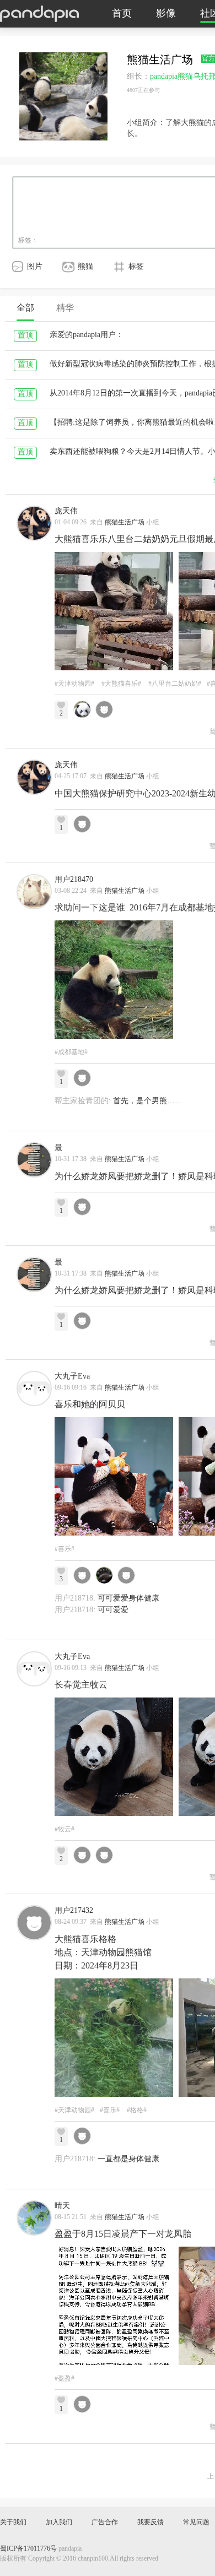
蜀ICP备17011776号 (28, 2549)
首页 (122, 14)
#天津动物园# (74, 684)
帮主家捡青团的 (82, 1101)
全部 (25, 308)
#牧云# (64, 1829)
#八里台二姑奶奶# (175, 684)
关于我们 (13, 2522)
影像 (166, 14)
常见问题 (196, 2522)
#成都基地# (71, 1052)
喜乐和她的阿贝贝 (90, 1405)
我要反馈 (150, 2522)
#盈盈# (64, 2379)
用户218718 (74, 1599)
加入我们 (59, 2522)
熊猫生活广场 (125, 522)
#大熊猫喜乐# (121, 684)
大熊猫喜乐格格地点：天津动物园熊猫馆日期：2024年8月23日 (103, 1953)
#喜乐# (64, 1549)
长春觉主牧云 (81, 1685)
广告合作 (105, 2522)
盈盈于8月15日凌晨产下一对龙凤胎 (123, 2234)
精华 (65, 308)
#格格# (137, 2110)
